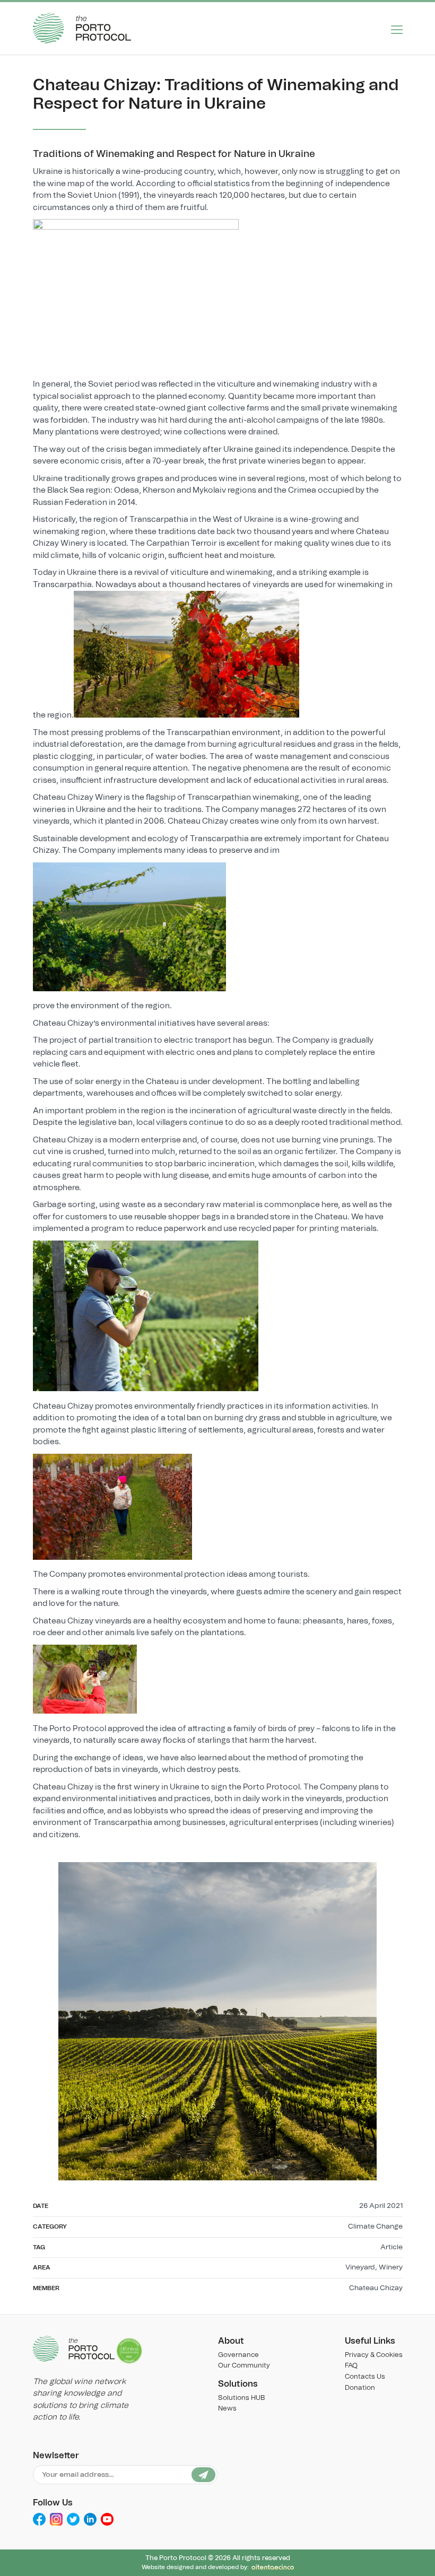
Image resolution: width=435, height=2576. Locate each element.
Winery (391, 2267)
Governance (238, 2355)
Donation (360, 2388)
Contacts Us (365, 2377)
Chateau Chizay (376, 2288)
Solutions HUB (241, 2398)
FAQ (351, 2366)
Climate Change (375, 2226)
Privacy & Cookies (374, 2355)
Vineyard (360, 2267)
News (227, 2409)
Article (391, 2247)
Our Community (244, 2366)
